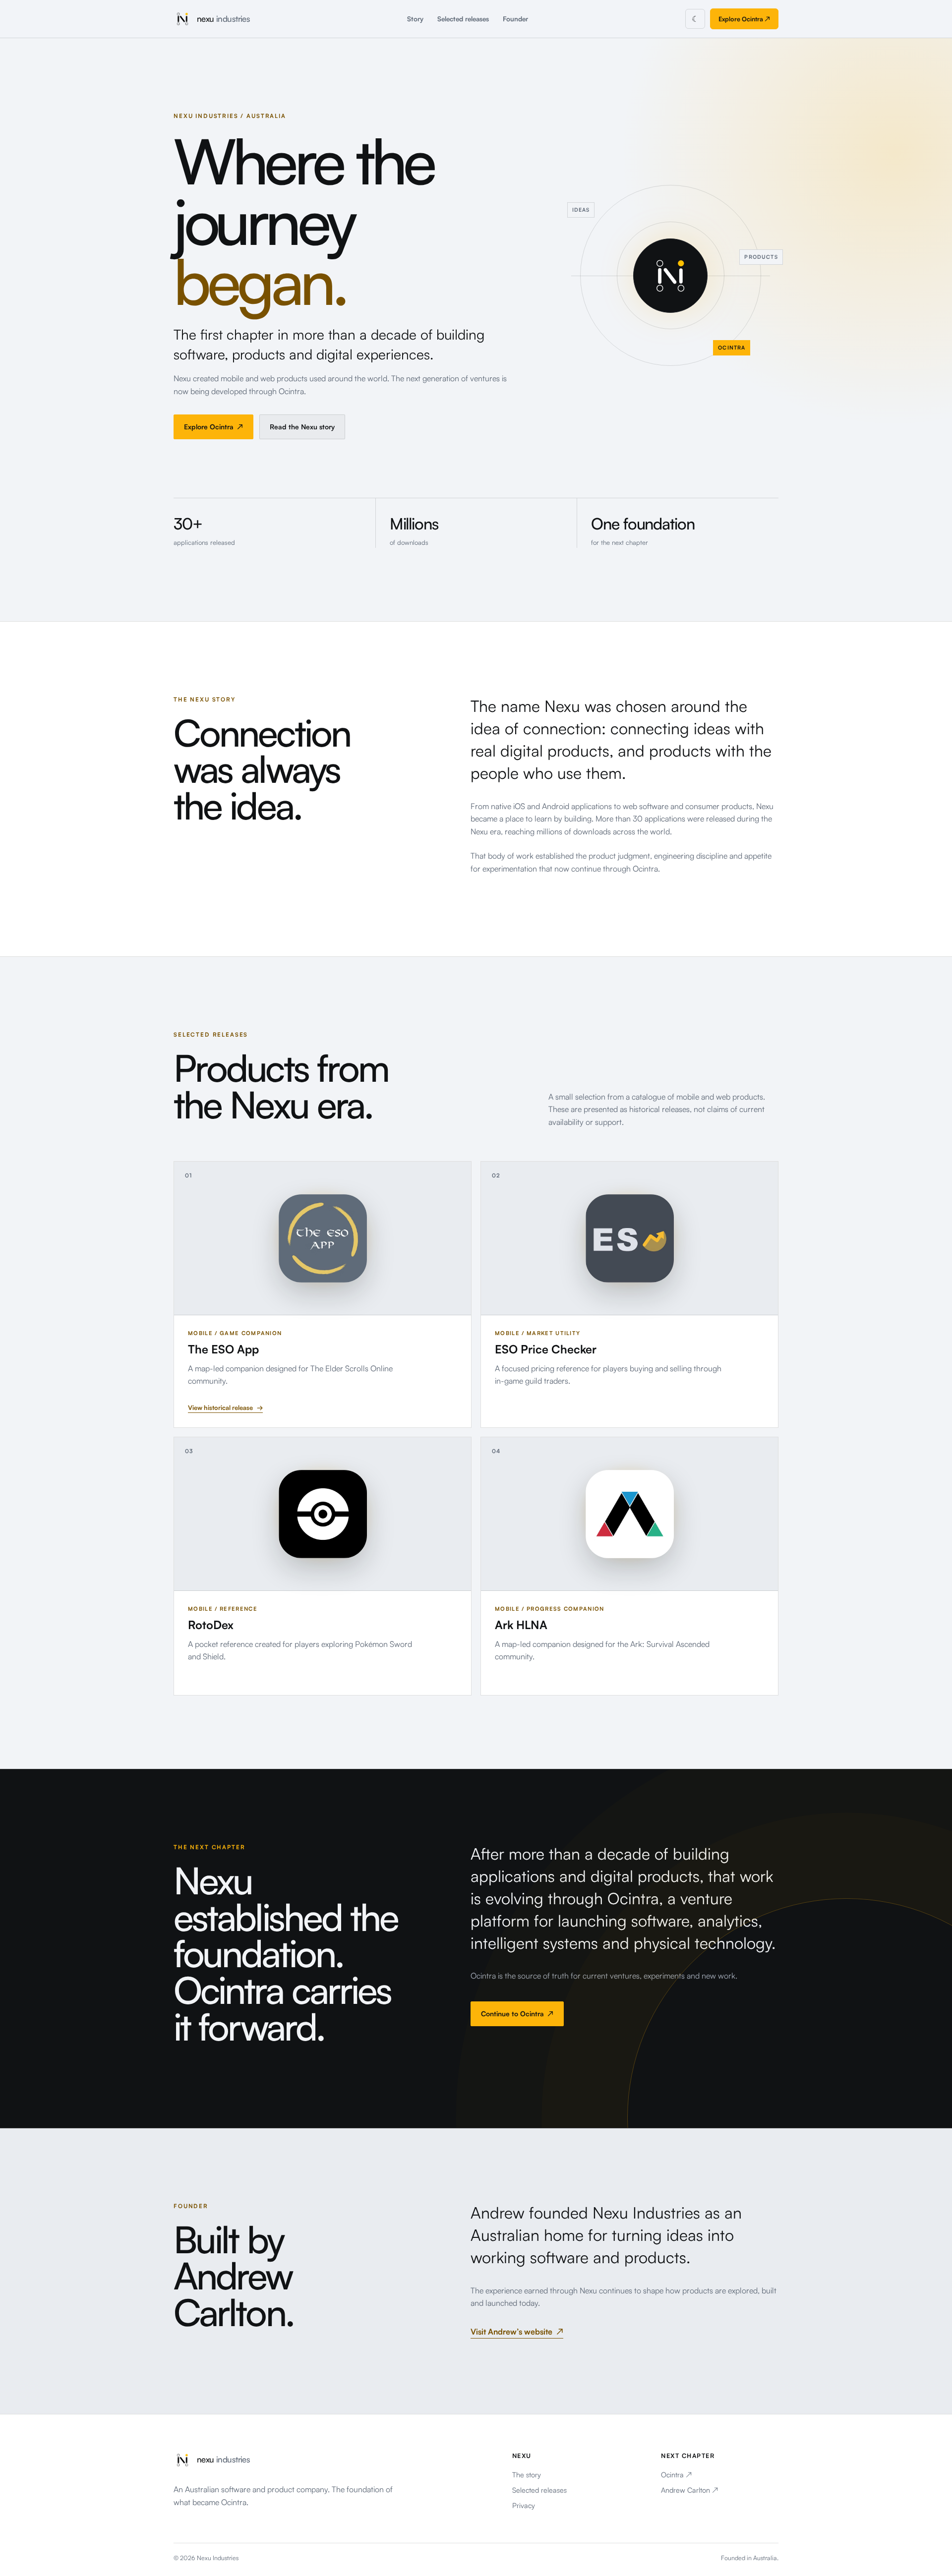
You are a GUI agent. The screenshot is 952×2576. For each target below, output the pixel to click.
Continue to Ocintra (517, 2014)
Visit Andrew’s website (517, 2332)
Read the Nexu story (302, 427)
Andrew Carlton (689, 2490)
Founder (515, 19)
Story (415, 19)
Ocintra (676, 2474)
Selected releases (463, 19)
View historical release (225, 1407)
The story (527, 2474)
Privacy (524, 2505)
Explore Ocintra (744, 19)
